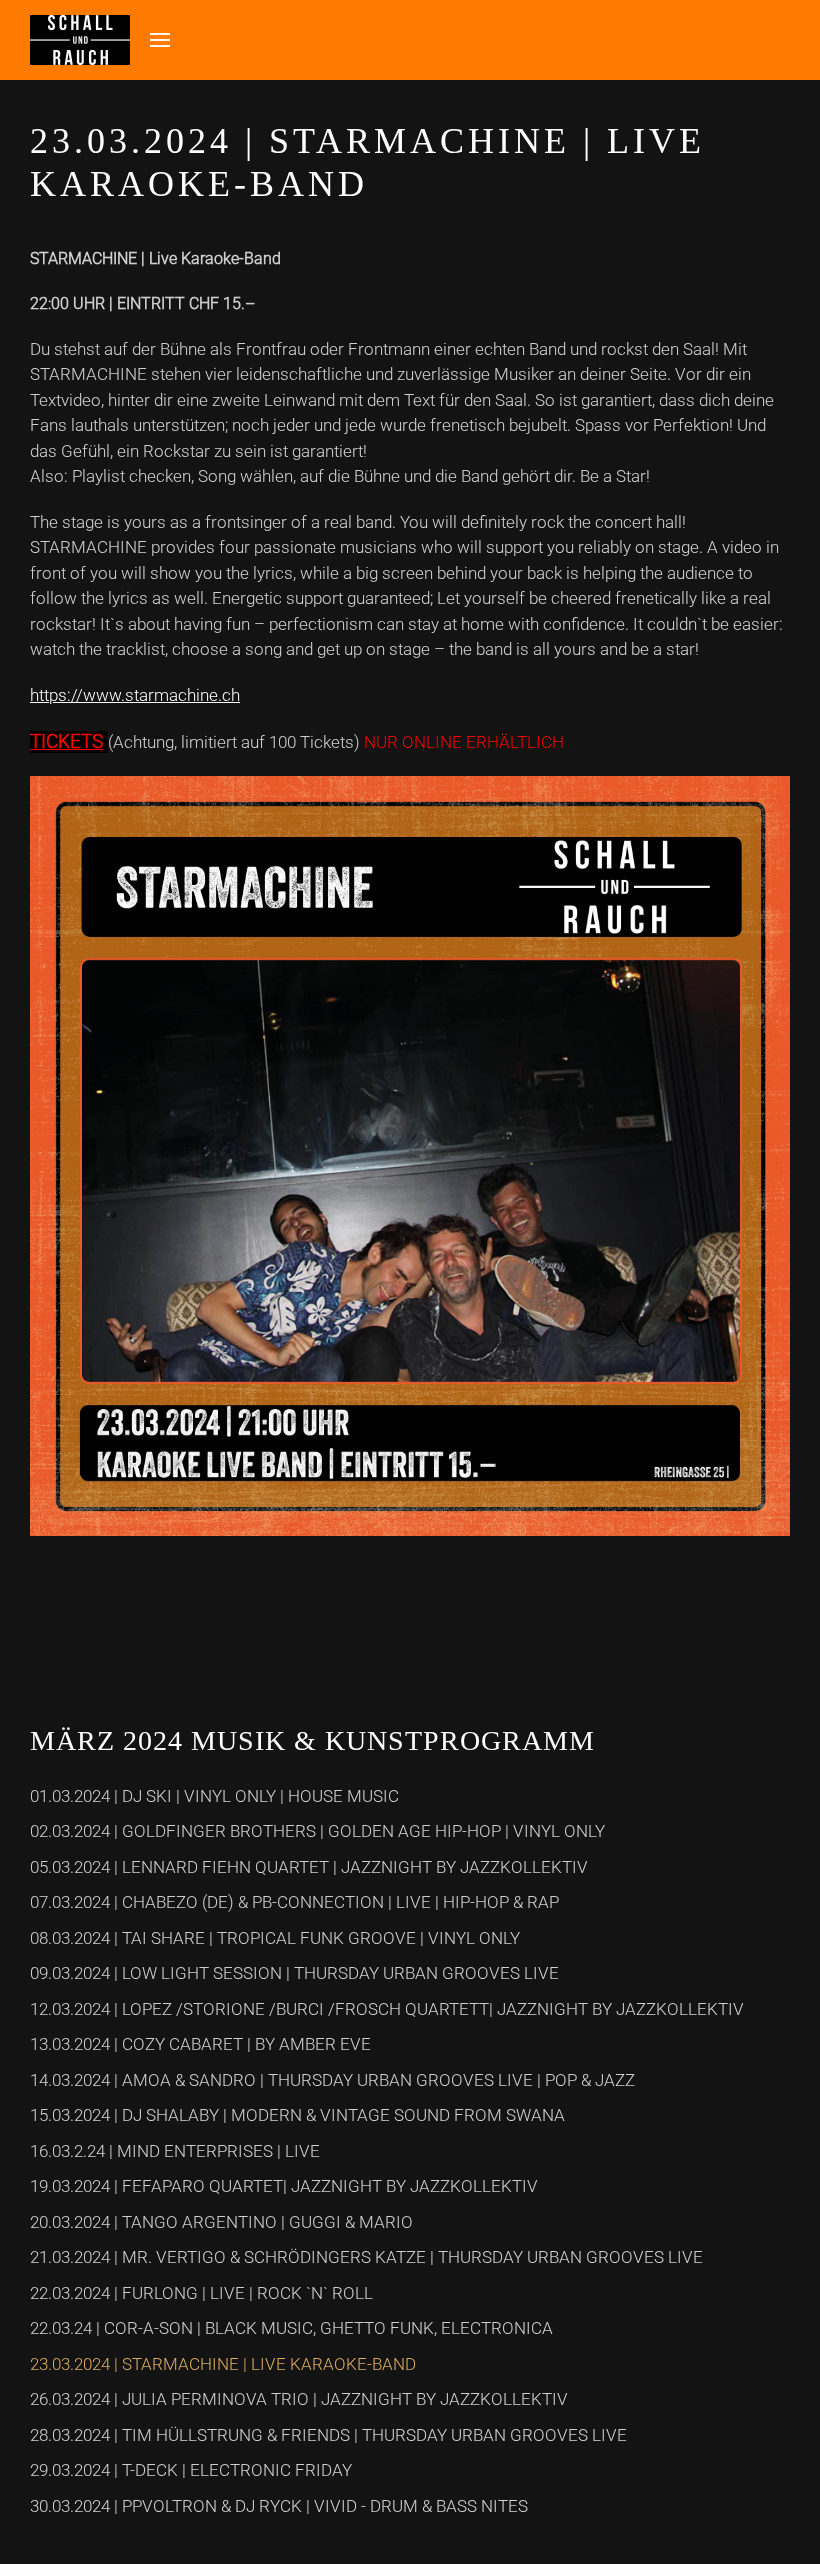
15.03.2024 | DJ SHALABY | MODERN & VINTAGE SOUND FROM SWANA (297, 2115)
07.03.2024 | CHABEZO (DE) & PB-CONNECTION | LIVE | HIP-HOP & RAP (294, 1902)
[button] (160, 40)
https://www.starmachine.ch (135, 695)
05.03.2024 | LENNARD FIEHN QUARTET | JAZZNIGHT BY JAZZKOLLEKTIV (309, 1867)
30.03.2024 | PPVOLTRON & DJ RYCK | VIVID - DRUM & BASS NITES (279, 2506)
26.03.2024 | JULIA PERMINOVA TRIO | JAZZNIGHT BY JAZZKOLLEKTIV (299, 2399)
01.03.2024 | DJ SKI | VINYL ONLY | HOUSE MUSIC (214, 1796)
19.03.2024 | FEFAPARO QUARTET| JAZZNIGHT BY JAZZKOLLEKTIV (284, 2186)
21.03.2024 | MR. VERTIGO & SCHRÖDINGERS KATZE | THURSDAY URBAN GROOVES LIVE (366, 2257)
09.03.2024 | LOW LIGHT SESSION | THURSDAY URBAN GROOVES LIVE (294, 1973)
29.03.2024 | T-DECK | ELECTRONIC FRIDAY (191, 2470)
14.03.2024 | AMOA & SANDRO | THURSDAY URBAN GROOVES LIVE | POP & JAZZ (332, 2080)
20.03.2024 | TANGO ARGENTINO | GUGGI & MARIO (221, 2222)
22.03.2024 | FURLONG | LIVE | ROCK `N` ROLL (201, 2293)
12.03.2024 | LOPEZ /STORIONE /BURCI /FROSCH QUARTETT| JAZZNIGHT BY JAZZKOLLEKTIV (387, 2009)
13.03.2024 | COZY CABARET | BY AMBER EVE (200, 2044)
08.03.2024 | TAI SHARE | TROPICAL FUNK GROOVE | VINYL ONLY (275, 1938)
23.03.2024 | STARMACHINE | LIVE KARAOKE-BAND (223, 2364)
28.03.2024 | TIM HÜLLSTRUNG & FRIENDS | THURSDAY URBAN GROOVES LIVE (328, 2435)
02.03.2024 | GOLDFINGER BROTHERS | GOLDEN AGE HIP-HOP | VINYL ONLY (317, 1831)
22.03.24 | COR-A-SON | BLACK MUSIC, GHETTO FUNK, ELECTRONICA (291, 2328)
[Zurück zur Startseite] (80, 40)
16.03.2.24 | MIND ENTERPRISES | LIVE (175, 2151)
